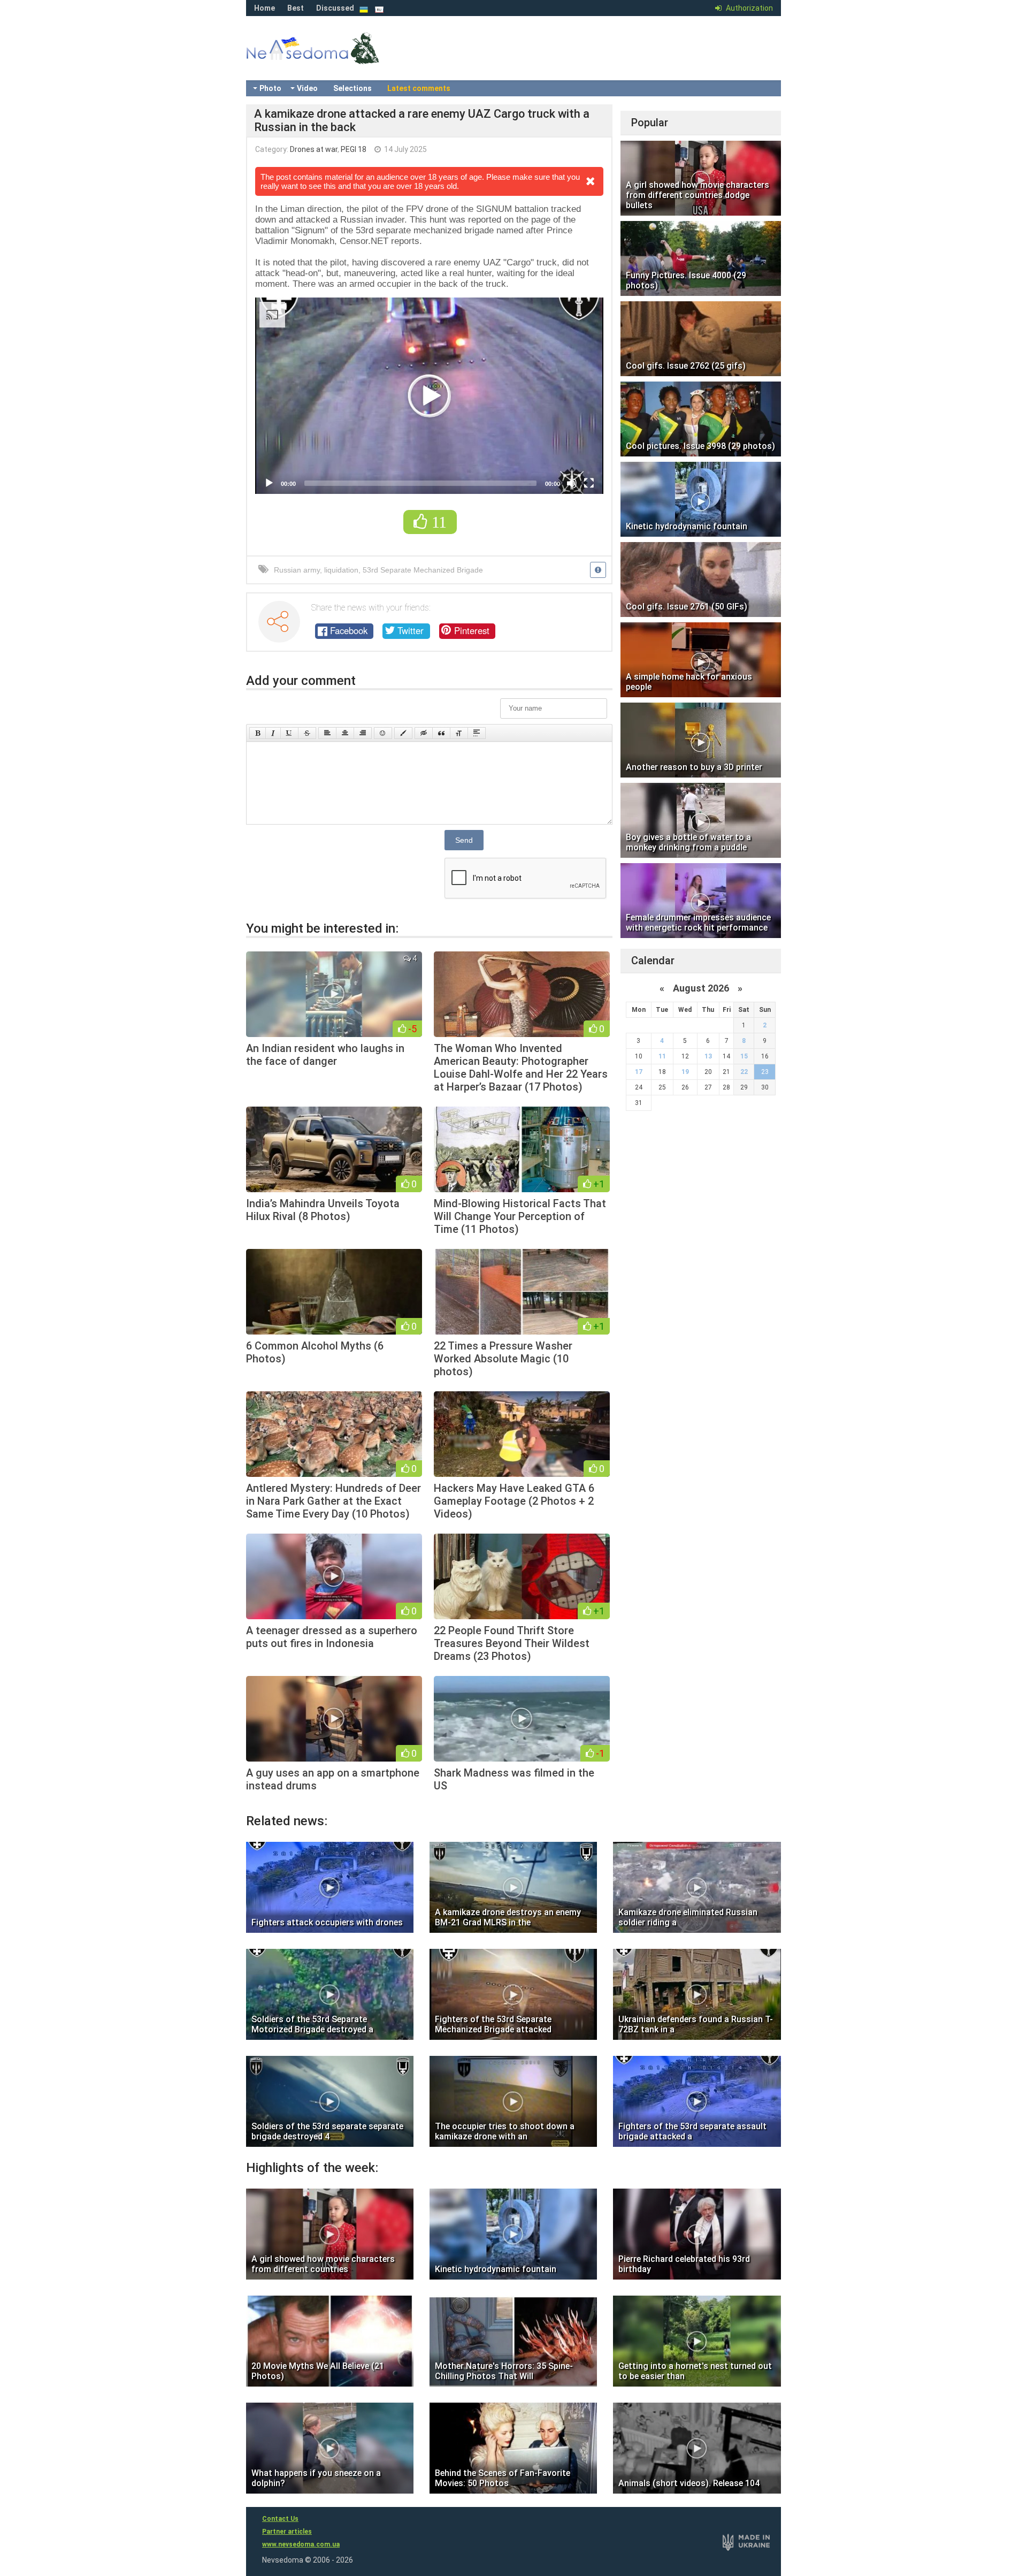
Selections (352, 88)
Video (307, 88)
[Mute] (572, 483)
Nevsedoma (332, 59)
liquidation (341, 570)
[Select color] (403, 733)
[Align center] (345, 733)
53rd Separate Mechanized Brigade (423, 570)
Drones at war (314, 149)
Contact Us (280, 2519)
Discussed (335, 8)
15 (744, 1056)
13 (708, 1056)
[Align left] (327, 733)
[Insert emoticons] (383, 733)
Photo (270, 88)
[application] (429, 396)
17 (639, 1072)
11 (662, 1056)
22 (744, 1072)
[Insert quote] (441, 733)
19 (685, 1072)
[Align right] (363, 733)
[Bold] (258, 733)
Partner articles (287, 2532)
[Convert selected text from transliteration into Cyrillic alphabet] (459, 733)
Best (296, 8)
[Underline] (289, 733)
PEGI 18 (354, 149)
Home (265, 8)
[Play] (269, 483)
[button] (430, 396)
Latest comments (419, 88)
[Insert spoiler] (477, 733)
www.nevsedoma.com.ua (301, 2544)
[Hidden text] (424, 733)
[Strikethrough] (307, 733)
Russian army (297, 570)
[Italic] (273, 733)
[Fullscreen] (589, 483)
